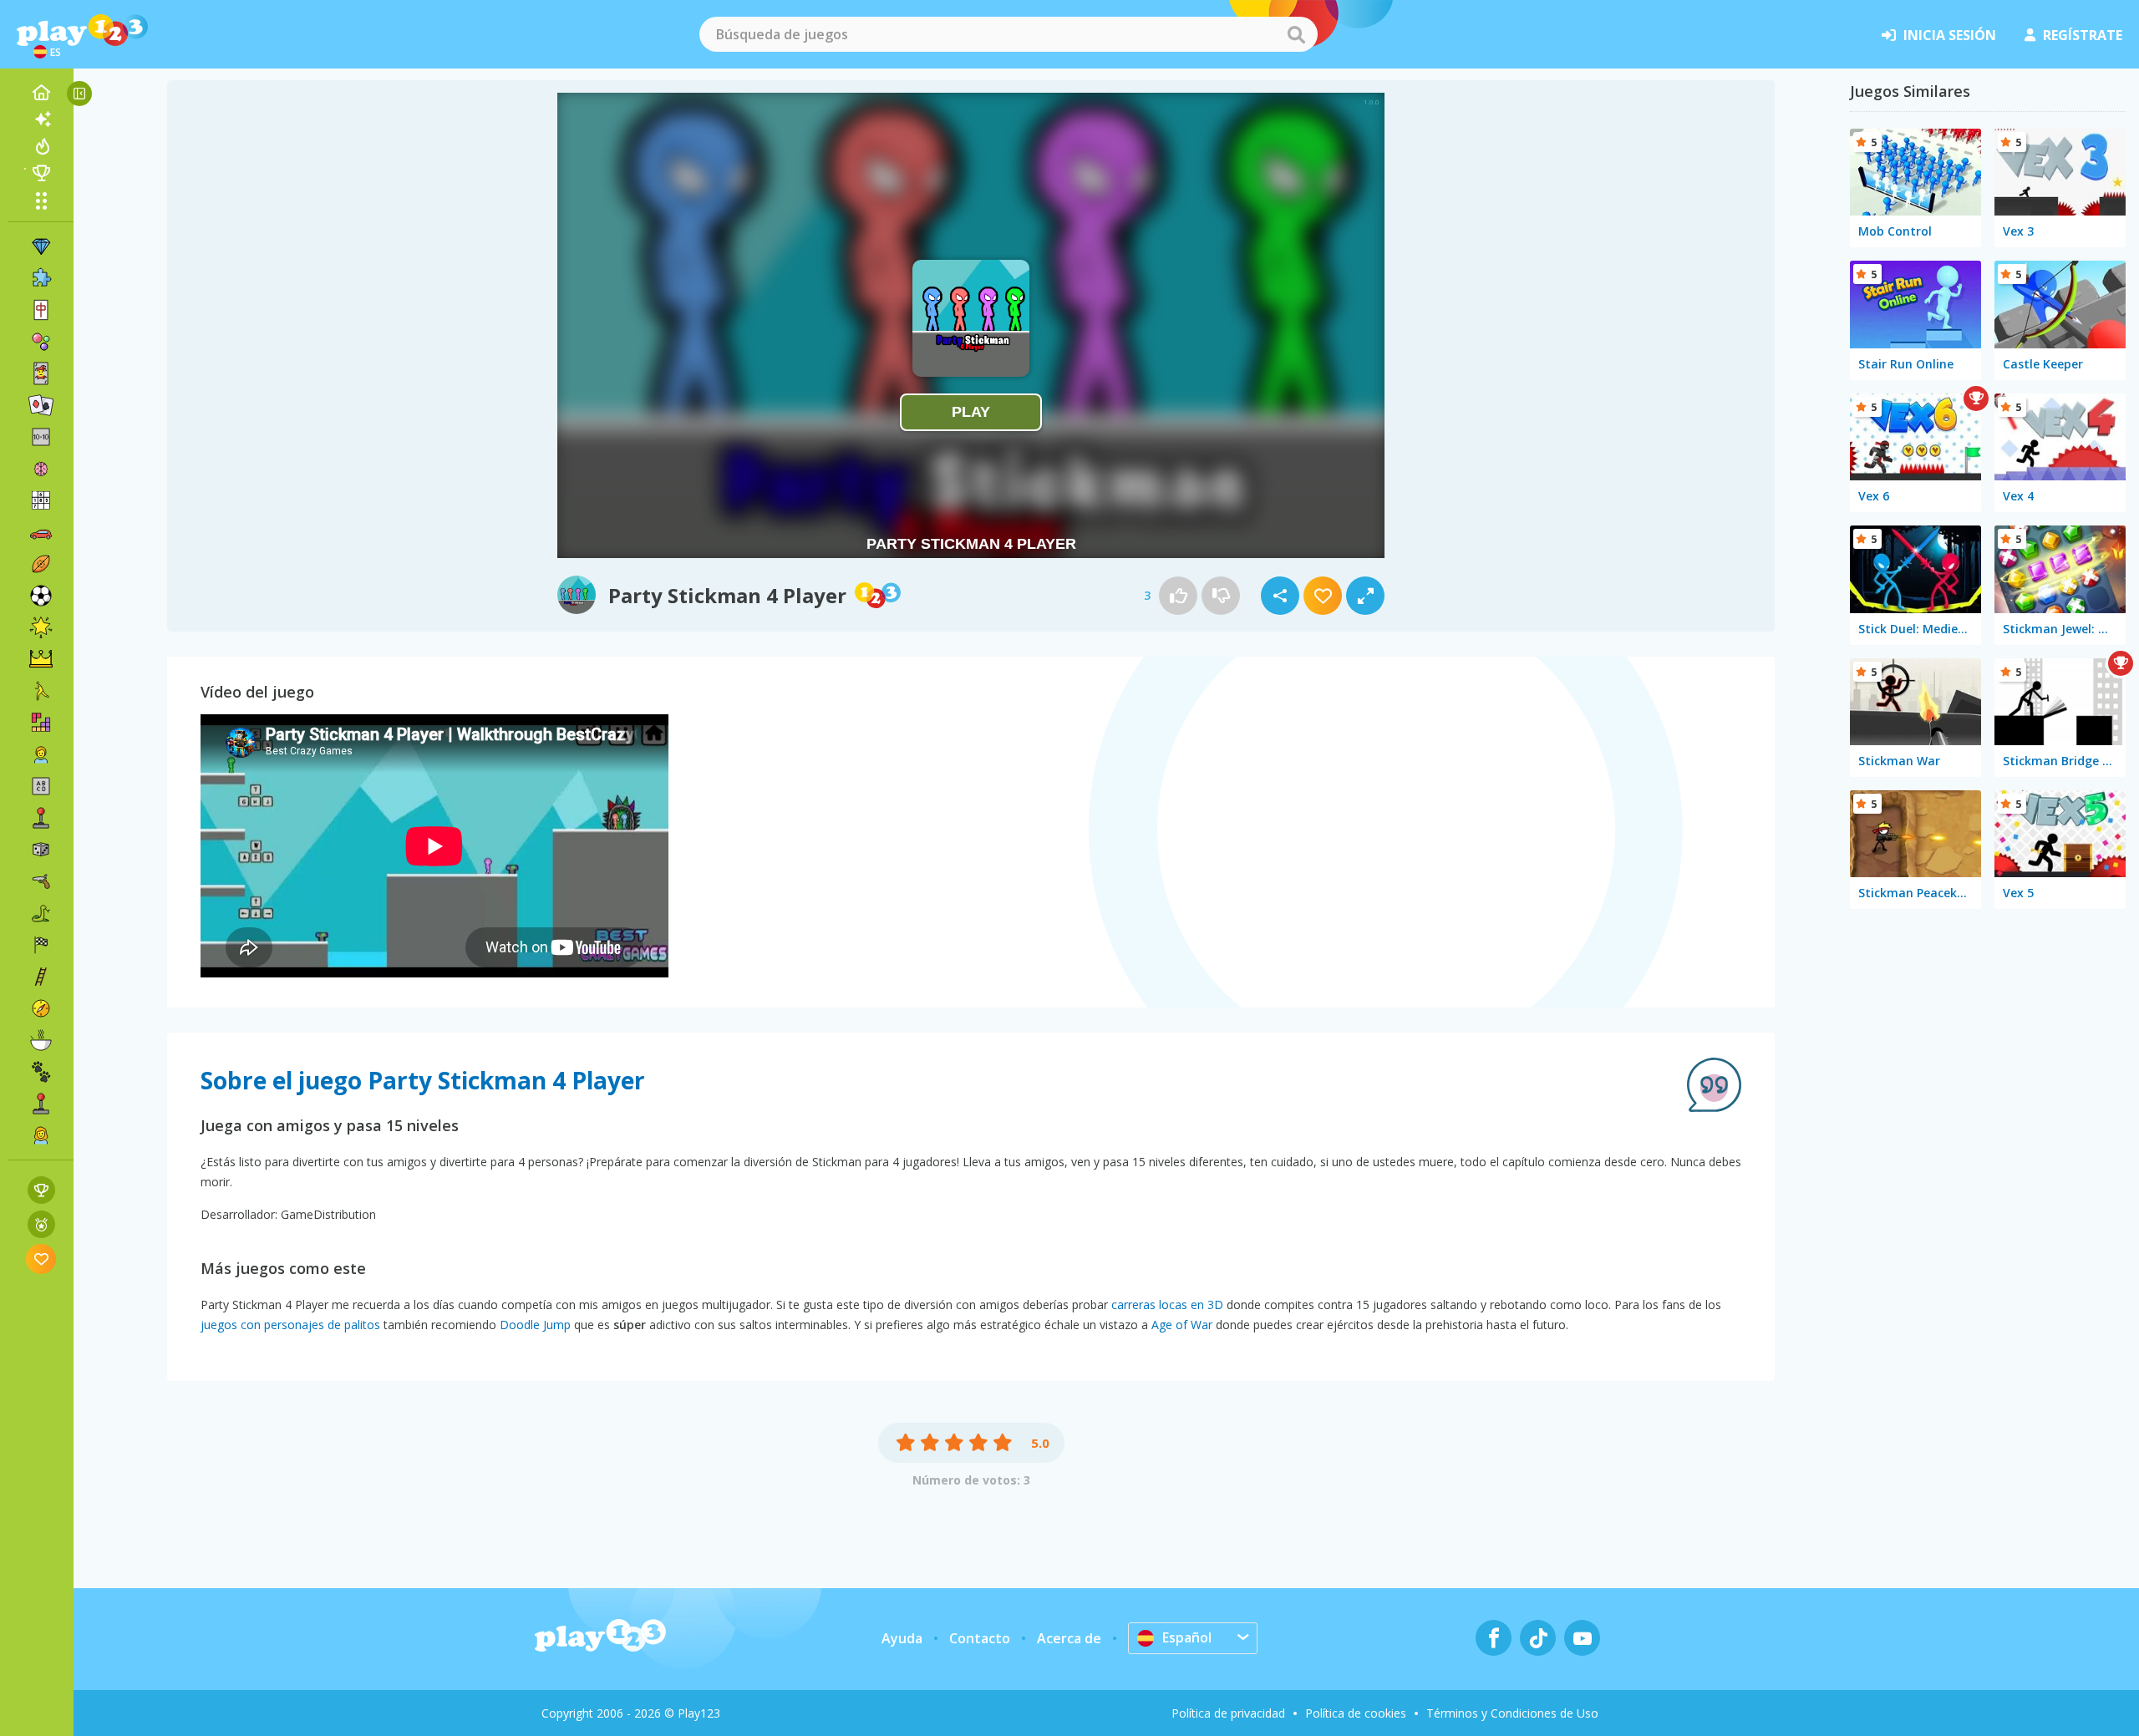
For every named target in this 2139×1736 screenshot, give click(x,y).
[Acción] (41, 881)
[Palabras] (41, 786)
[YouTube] (1582, 1638)
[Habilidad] (41, 977)
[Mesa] (41, 850)
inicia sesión (1950, 35)
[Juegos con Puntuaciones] (41, 1190)
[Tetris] (41, 723)
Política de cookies (1356, 1713)
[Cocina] (41, 1040)
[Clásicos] (41, 913)
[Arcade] (41, 818)
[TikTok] (1538, 1638)
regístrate (2083, 35)
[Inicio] (41, 93)
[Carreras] (41, 945)
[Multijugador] (41, 1104)
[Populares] (41, 146)
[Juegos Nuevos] (41, 119)
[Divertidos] (41, 627)
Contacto (980, 1638)
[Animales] (41, 1072)
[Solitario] (41, 405)
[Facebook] (1494, 1638)
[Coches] (41, 532)
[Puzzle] (41, 278)
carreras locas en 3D (1167, 1305)
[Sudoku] (41, 500)
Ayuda (902, 1638)
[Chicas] (41, 1135)
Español (1187, 1637)
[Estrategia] (41, 659)
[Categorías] (41, 201)
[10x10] (41, 437)
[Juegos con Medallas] (41, 1224)
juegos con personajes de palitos (290, 1325)
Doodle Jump (535, 1325)
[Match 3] (41, 246)
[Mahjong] (41, 310)
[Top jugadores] (41, 173)
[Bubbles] (41, 342)
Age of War (1182, 1325)
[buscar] (1296, 34)
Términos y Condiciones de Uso (1512, 1713)
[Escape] (41, 691)
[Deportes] (41, 564)
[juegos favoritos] (41, 1259)
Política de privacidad (1228, 1713)
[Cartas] (41, 373)
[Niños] (41, 754)
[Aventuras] (41, 1008)
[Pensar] (41, 469)
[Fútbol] (41, 596)
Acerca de (1069, 1638)
